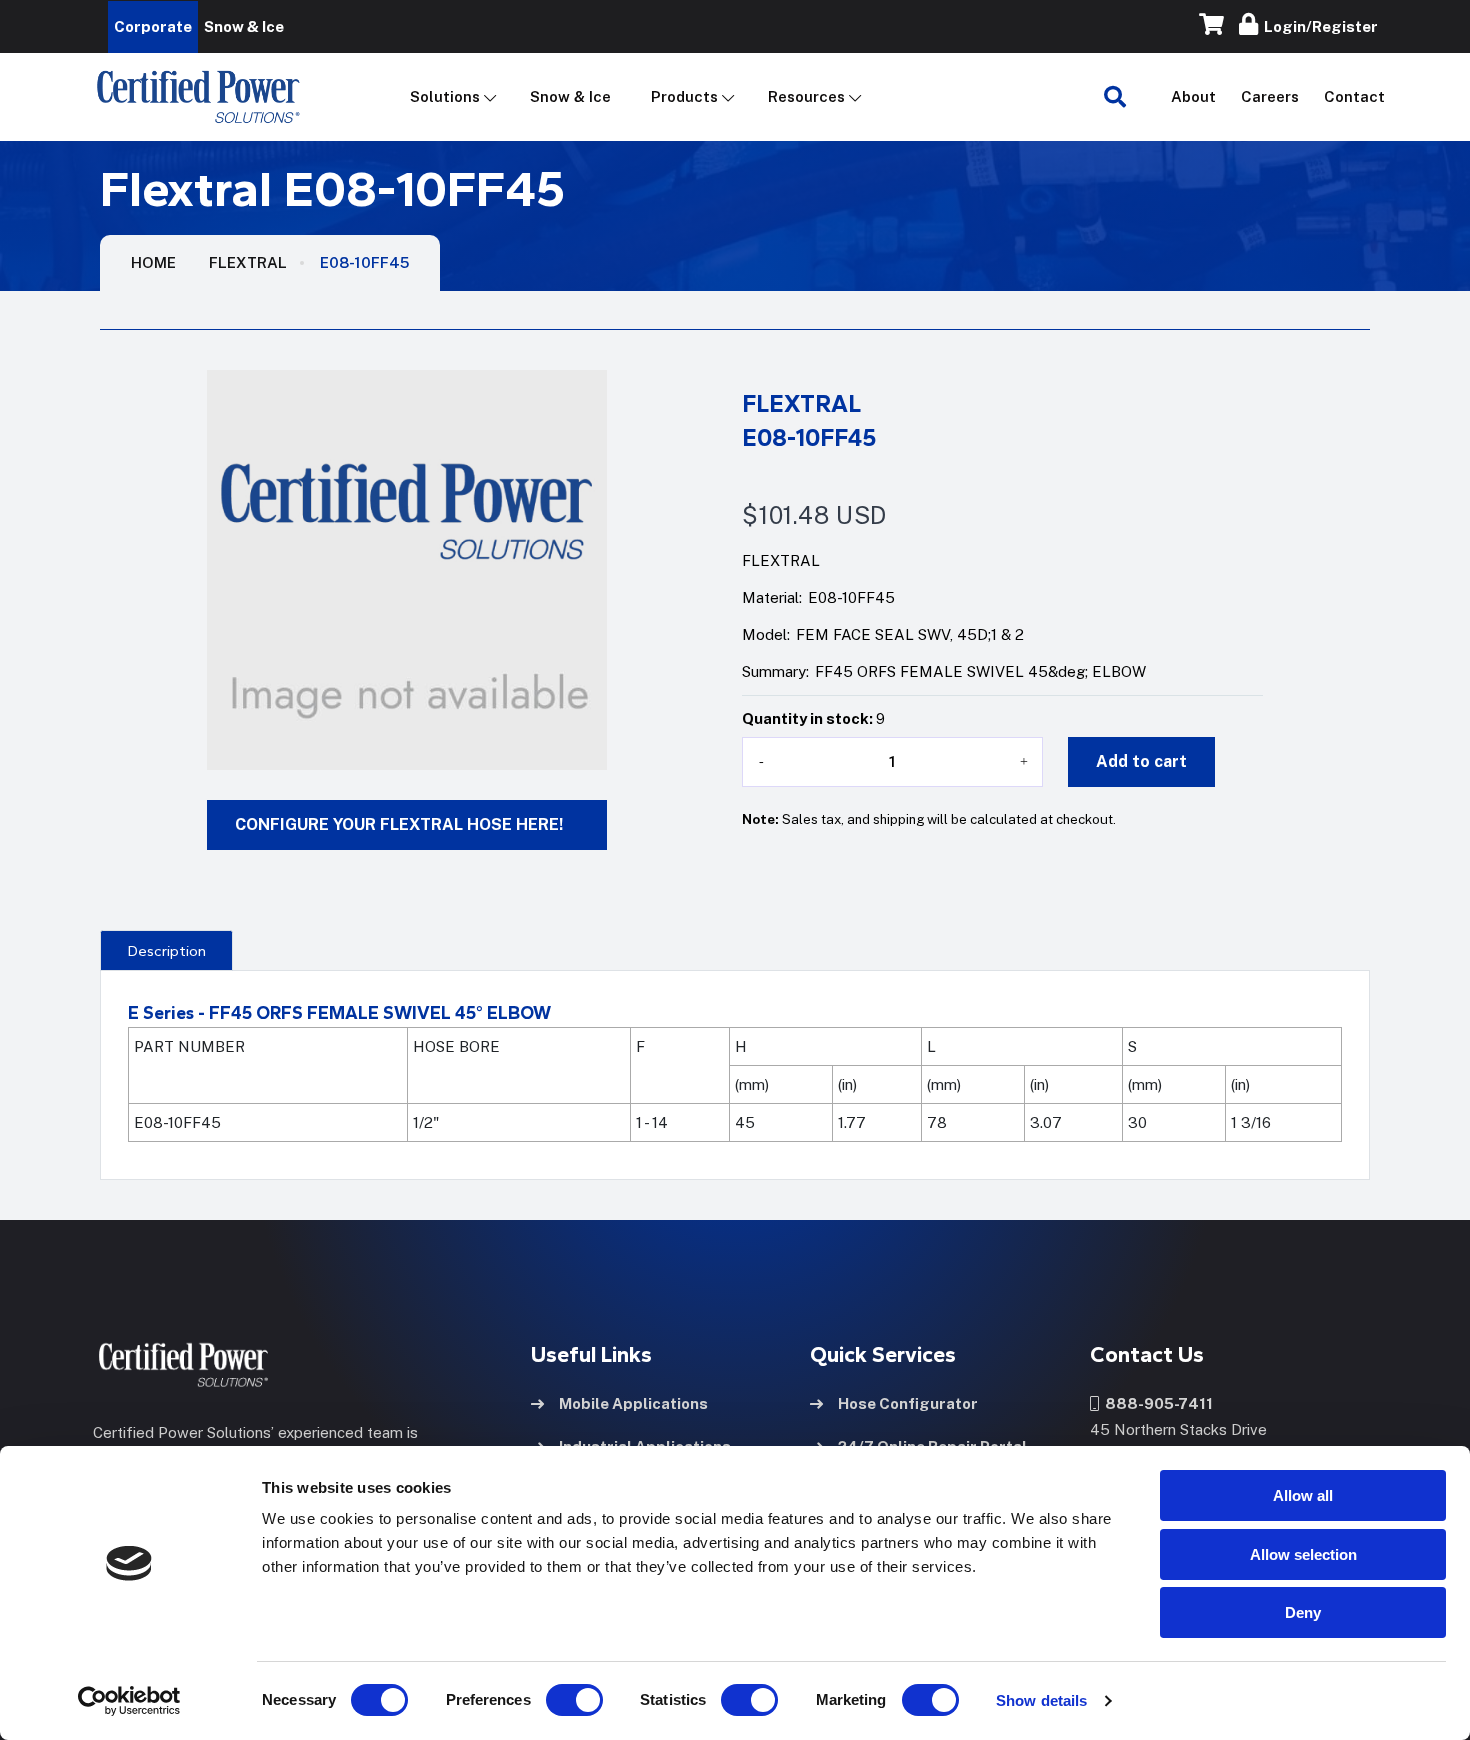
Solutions (445, 96)
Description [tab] (167, 951)
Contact (1354, 96)
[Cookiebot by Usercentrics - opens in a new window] (129, 1701)
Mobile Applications (633, 1403)
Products (684, 96)
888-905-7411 (1156, 1403)
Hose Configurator (908, 1403)
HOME (153, 262)
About (1193, 96)
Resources (806, 96)
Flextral (248, 262)
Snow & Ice (570, 96)
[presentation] (166, 950)
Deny (1303, 1612)
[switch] (555, 1700)
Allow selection (1303, 1554)
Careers (1270, 96)
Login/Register (1318, 26)
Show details (1041, 1700)
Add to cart (1141, 761)
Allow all (1303, 1495)
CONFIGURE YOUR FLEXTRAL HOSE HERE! (399, 824)
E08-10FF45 (364, 262)
